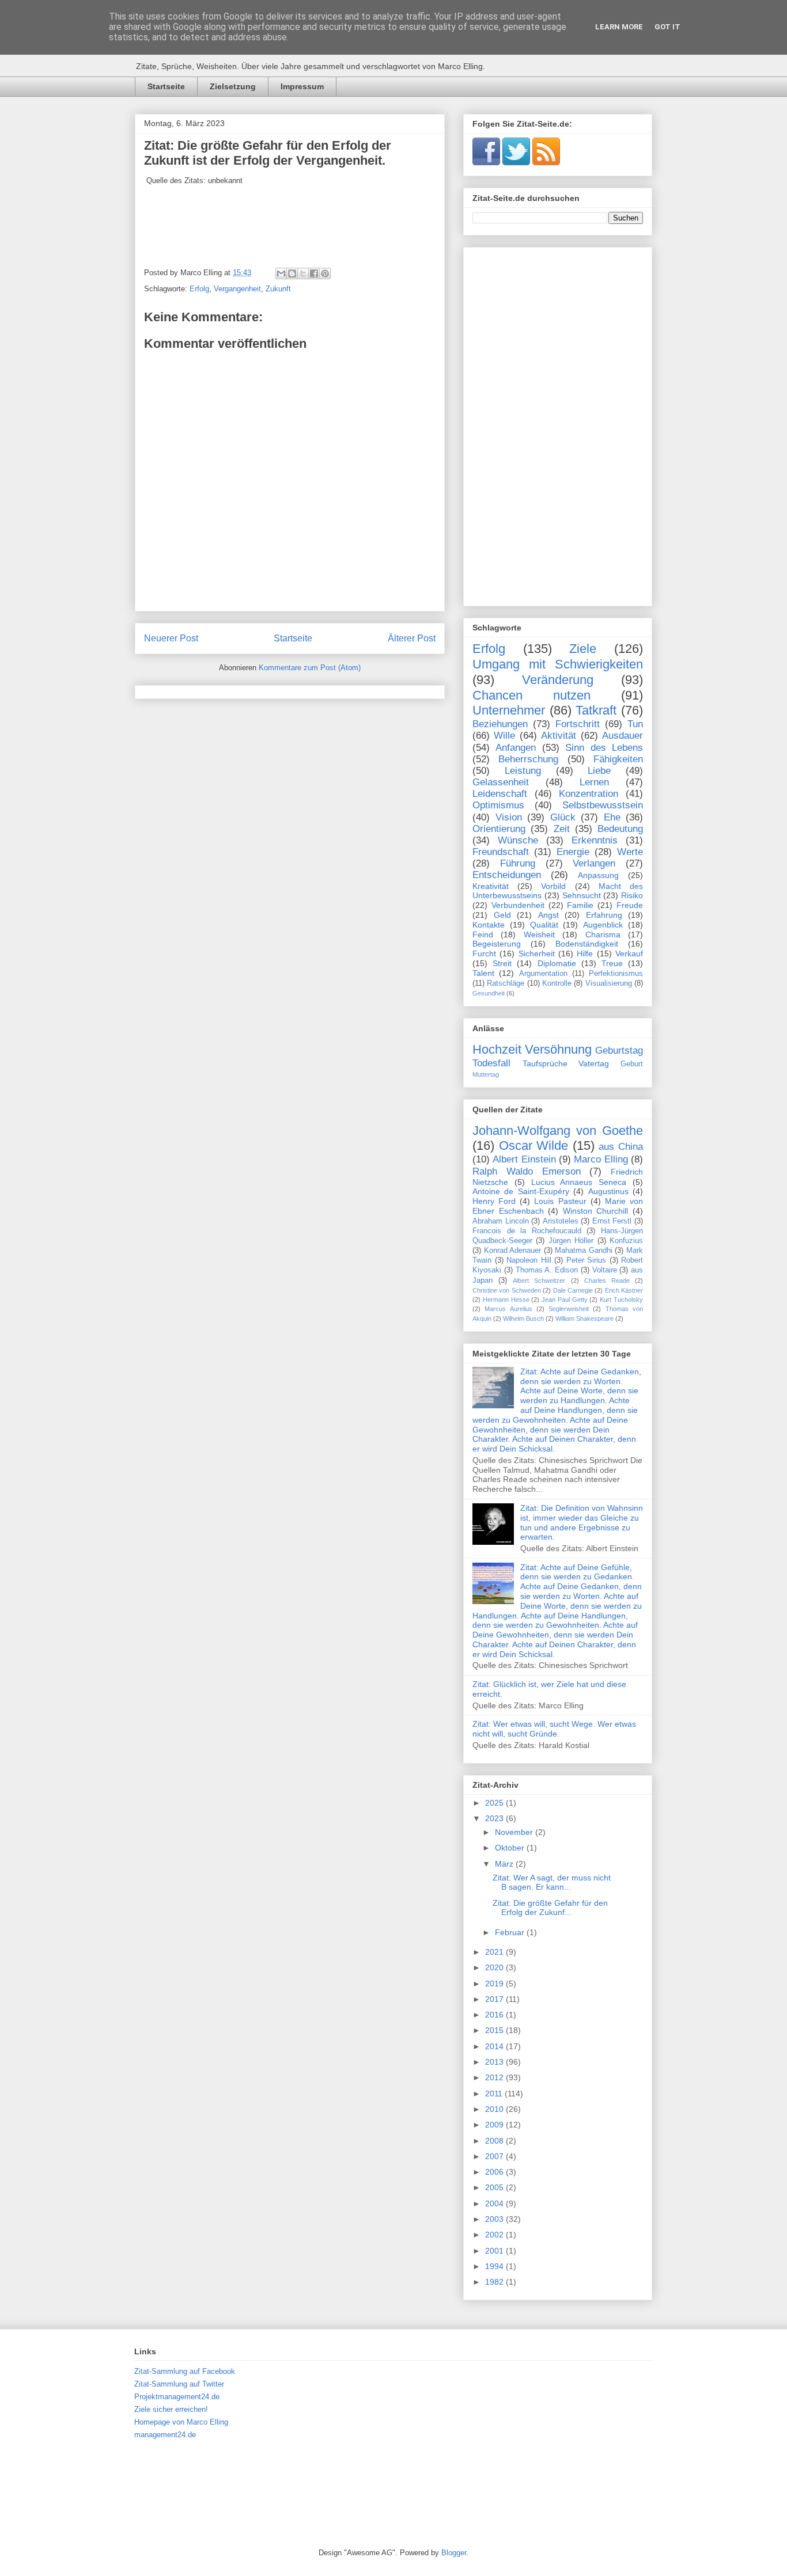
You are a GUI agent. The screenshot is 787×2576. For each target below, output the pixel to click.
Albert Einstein (524, 1159)
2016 (495, 2015)
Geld (502, 915)
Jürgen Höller (571, 1241)
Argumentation (543, 974)
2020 (495, 1967)
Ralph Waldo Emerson (527, 1171)
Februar (511, 1932)
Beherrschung (528, 759)
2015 (495, 2030)
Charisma (603, 934)
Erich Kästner (624, 1290)
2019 (495, 1984)
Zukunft (278, 289)
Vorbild (553, 886)
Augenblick (603, 925)
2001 (495, 2251)
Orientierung (499, 829)
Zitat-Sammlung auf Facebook (185, 2371)
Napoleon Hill (529, 1260)
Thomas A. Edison (547, 1270)
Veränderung (558, 680)
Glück (563, 817)
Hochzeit (497, 1049)
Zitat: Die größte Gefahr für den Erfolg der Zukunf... (550, 1908)
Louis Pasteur (560, 1201)
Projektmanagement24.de (177, 2397)
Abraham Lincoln (501, 1221)
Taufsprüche (545, 1063)
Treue (612, 963)
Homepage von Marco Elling (181, 2422)
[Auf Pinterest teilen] (325, 273)
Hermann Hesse (506, 1300)
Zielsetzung (233, 86)
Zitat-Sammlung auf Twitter (179, 2384)
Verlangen (594, 863)
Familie (580, 905)
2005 (495, 2187)
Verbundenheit (518, 905)
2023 (495, 1818)
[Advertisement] (558, 424)
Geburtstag (619, 1050)
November (515, 1832)
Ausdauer (623, 736)
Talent (483, 973)
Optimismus (498, 805)
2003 (495, 2219)
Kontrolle (557, 983)
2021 (495, 1952)
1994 (495, 2266)
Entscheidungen (507, 875)
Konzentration (589, 794)
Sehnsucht (582, 895)
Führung (518, 863)
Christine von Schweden (507, 1290)
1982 (495, 2282)
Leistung (523, 771)
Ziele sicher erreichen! (171, 2409)
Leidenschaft (500, 794)
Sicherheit (537, 953)
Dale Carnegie (573, 1290)
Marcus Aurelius (508, 1309)
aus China (621, 1147)
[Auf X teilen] (303, 273)
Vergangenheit (237, 289)
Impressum (302, 86)
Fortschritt (578, 724)
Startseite (166, 86)
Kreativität (491, 886)
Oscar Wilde (534, 1145)
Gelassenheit (501, 782)
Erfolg (199, 289)
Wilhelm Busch (523, 1319)
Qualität (544, 925)
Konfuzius (626, 1241)
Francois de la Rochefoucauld (527, 1231)
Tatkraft (596, 710)
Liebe (599, 771)
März (505, 1864)
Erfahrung (604, 915)
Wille (504, 736)
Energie (573, 852)
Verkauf (629, 953)
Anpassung (598, 875)
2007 (495, 2156)
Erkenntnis (595, 840)
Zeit (562, 829)
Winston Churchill (596, 1211)
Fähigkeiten (618, 759)
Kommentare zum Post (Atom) (310, 668)
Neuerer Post (171, 638)
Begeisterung (497, 944)
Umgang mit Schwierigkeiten (558, 664)
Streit (502, 963)
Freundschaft (501, 852)
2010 (495, 2109)
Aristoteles (561, 1221)
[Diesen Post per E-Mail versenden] (281, 273)
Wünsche (518, 840)
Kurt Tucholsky (621, 1300)
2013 (495, 2062)
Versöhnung (558, 1049)
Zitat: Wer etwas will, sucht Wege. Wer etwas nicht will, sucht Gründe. (554, 1729)
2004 (495, 2203)
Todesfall (491, 1063)
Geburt (632, 1064)
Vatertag (594, 1063)
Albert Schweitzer (539, 1281)
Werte (630, 852)
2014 (495, 2046)
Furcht (484, 953)
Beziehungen (500, 724)
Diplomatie (557, 963)
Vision (509, 817)
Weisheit (539, 934)
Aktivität (559, 736)
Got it (667, 27)
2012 (495, 2077)
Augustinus (608, 1191)
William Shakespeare (584, 1319)
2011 (495, 2094)
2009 (495, 2125)
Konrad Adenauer (513, 1251)
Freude (630, 905)
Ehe (612, 817)
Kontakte (489, 925)
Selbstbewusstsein (603, 805)
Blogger (454, 2553)
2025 (495, 1803)
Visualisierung (609, 983)
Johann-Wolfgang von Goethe (558, 1131)
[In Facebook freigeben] (314, 273)
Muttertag (486, 1074)
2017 (495, 1999)
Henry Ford (494, 1201)
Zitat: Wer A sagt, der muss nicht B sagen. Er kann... (552, 1882)
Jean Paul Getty (565, 1300)
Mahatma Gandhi (584, 1251)
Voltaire (605, 1270)
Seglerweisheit (569, 1309)
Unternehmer (509, 710)
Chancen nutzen (531, 695)
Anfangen (516, 748)
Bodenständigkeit (587, 944)
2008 (495, 2141)
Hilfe (585, 953)
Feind (483, 934)
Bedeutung (620, 829)
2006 (495, 2172)
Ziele (583, 649)
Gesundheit (489, 993)
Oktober (511, 1848)
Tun (635, 724)
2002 (495, 2235)
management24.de (165, 2435)
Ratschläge (506, 983)
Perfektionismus (616, 974)
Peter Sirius (587, 1260)
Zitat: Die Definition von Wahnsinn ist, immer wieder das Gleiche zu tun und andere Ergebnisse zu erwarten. (582, 1522)
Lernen (594, 782)
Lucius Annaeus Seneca (579, 1182)
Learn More (619, 27)
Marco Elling (601, 1159)
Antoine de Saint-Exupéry (521, 1191)
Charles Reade (607, 1281)
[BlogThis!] (292, 273)
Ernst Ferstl (612, 1221)
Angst (548, 915)
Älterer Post (412, 638)
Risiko (632, 895)
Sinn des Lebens (604, 748)
